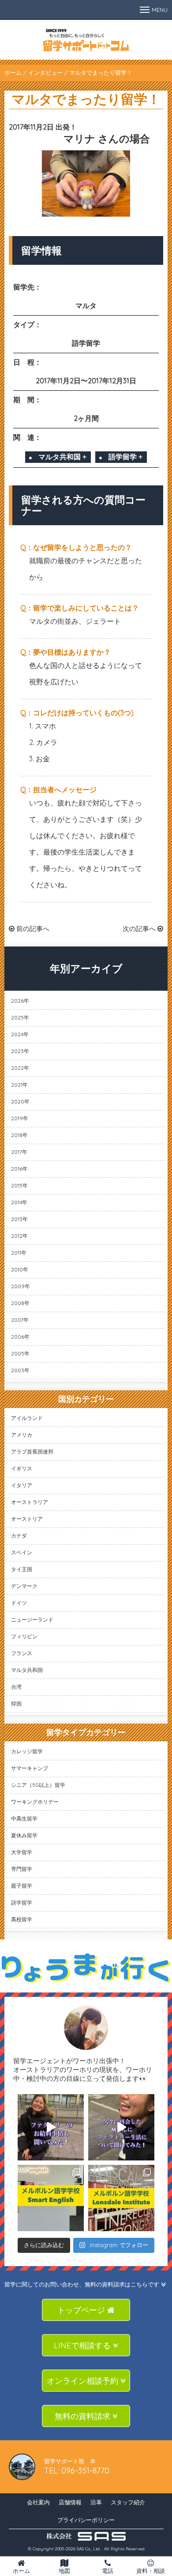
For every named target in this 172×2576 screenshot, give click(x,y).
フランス (22, 1653)
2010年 (20, 1269)
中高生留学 (24, 1818)
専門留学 (22, 1869)
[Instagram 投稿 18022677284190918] (51, 2127)
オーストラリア (30, 1502)
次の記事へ (140, 929)
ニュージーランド (32, 1620)
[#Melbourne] (121, 2127)
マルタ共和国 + (62, 457)
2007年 (20, 1320)
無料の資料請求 (84, 2416)
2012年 (19, 1236)
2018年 (19, 1135)
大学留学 (22, 1852)
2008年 (20, 1303)
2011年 (19, 1253)
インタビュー (45, 73)
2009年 (21, 1286)
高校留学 (22, 1919)
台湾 (16, 1687)
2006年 (20, 1337)
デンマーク (24, 1586)
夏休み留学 (24, 1835)
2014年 (19, 1202)
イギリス (22, 1468)
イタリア (22, 1485)
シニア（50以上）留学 (38, 1785)
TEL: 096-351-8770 (77, 2471)
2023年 (20, 1051)
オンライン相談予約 (84, 2381)
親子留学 (22, 1886)
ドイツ (19, 1603)
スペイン (22, 1552)
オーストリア (27, 1519)
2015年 (19, 1185)
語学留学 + (125, 457)
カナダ (19, 1536)
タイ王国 (22, 1569)
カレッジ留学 (27, 1751)
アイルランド (27, 1418)
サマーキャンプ (30, 1768)
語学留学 (22, 1902)
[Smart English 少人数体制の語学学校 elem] (51, 2198)
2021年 (19, 1085)
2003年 (20, 1370)
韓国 (16, 1704)
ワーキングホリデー (35, 1802)
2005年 (20, 1353)
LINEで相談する (83, 2345)
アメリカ (22, 1435)
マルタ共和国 (27, 1670)
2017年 (19, 1152)
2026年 (20, 1001)
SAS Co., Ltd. (89, 2549)
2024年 (20, 1034)
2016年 (19, 1169)
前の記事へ (32, 929)
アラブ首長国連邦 (32, 1452)
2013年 (19, 1219)
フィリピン (24, 1636)
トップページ (82, 2310)
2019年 (20, 1118)
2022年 (20, 1068)
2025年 (20, 1017)
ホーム (13, 73)
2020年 (20, 1101)
